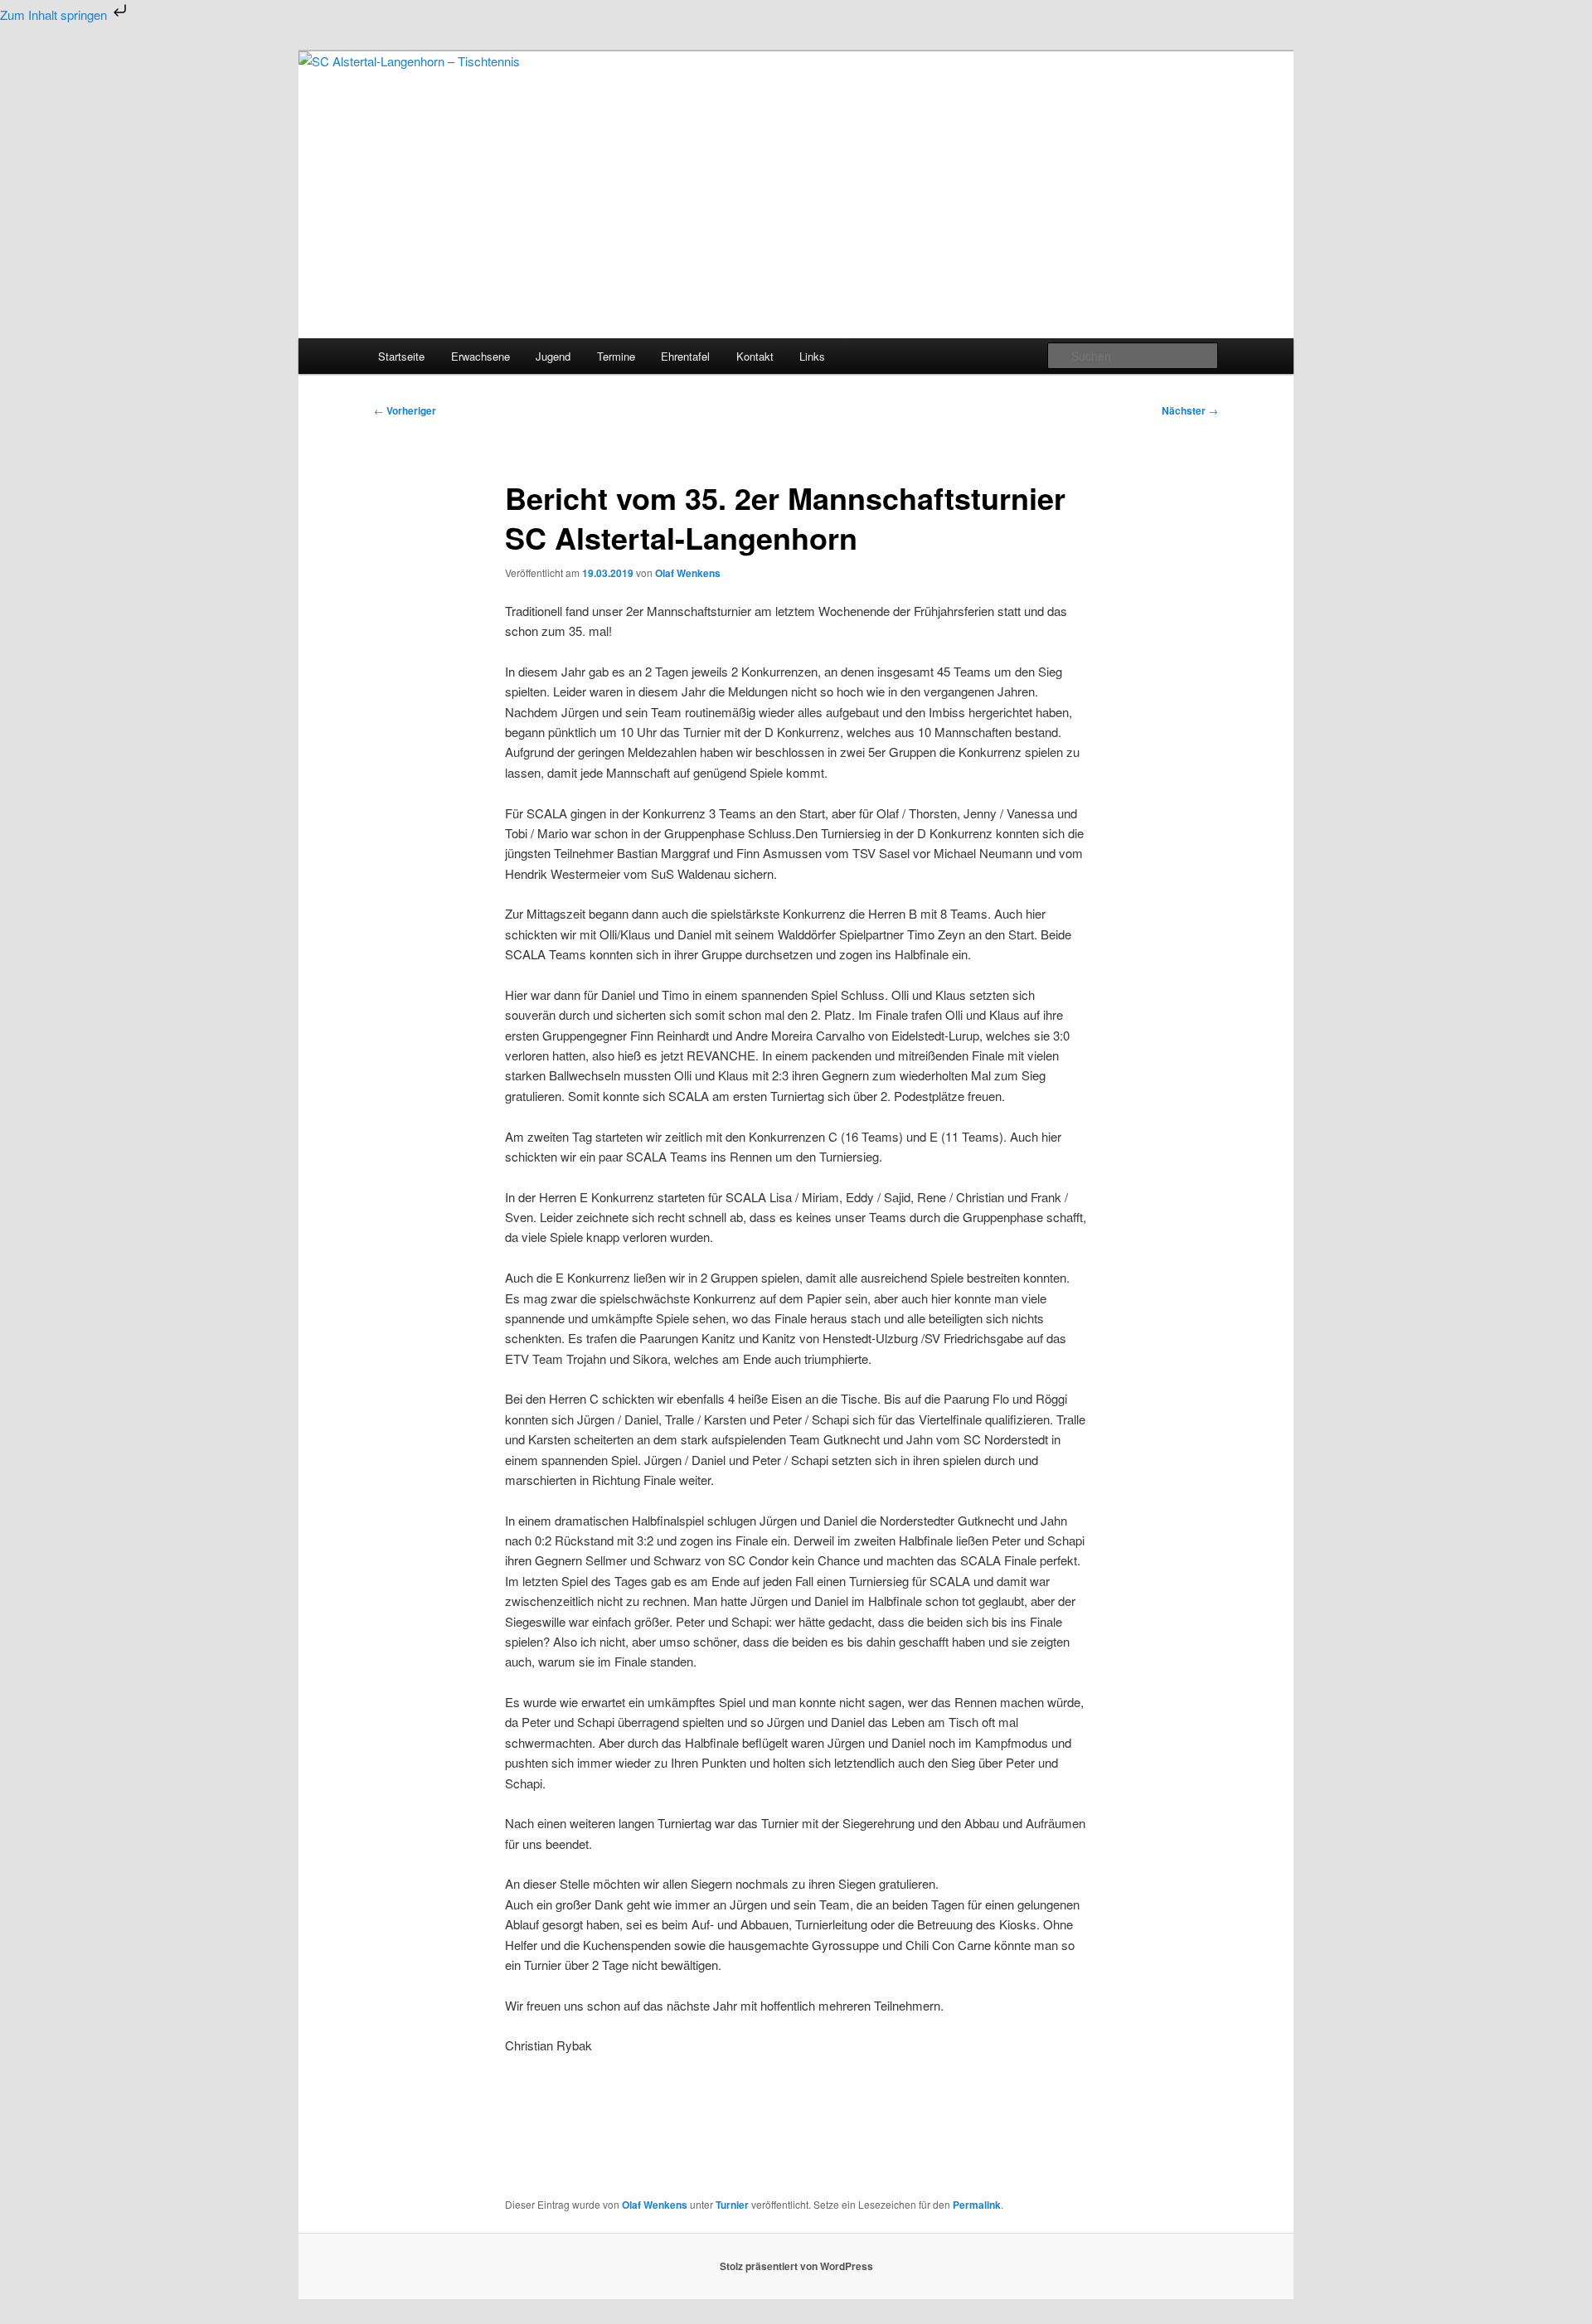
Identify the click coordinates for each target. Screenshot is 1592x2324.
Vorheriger (405, 410)
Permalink (977, 2205)
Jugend (553, 356)
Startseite (401, 356)
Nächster (1190, 410)
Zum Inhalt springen (55, 15)
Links (812, 356)
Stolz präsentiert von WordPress (796, 2266)
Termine (616, 356)
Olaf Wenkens (688, 573)
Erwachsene (481, 356)
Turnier (732, 2205)
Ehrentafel (685, 356)
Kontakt (755, 356)
